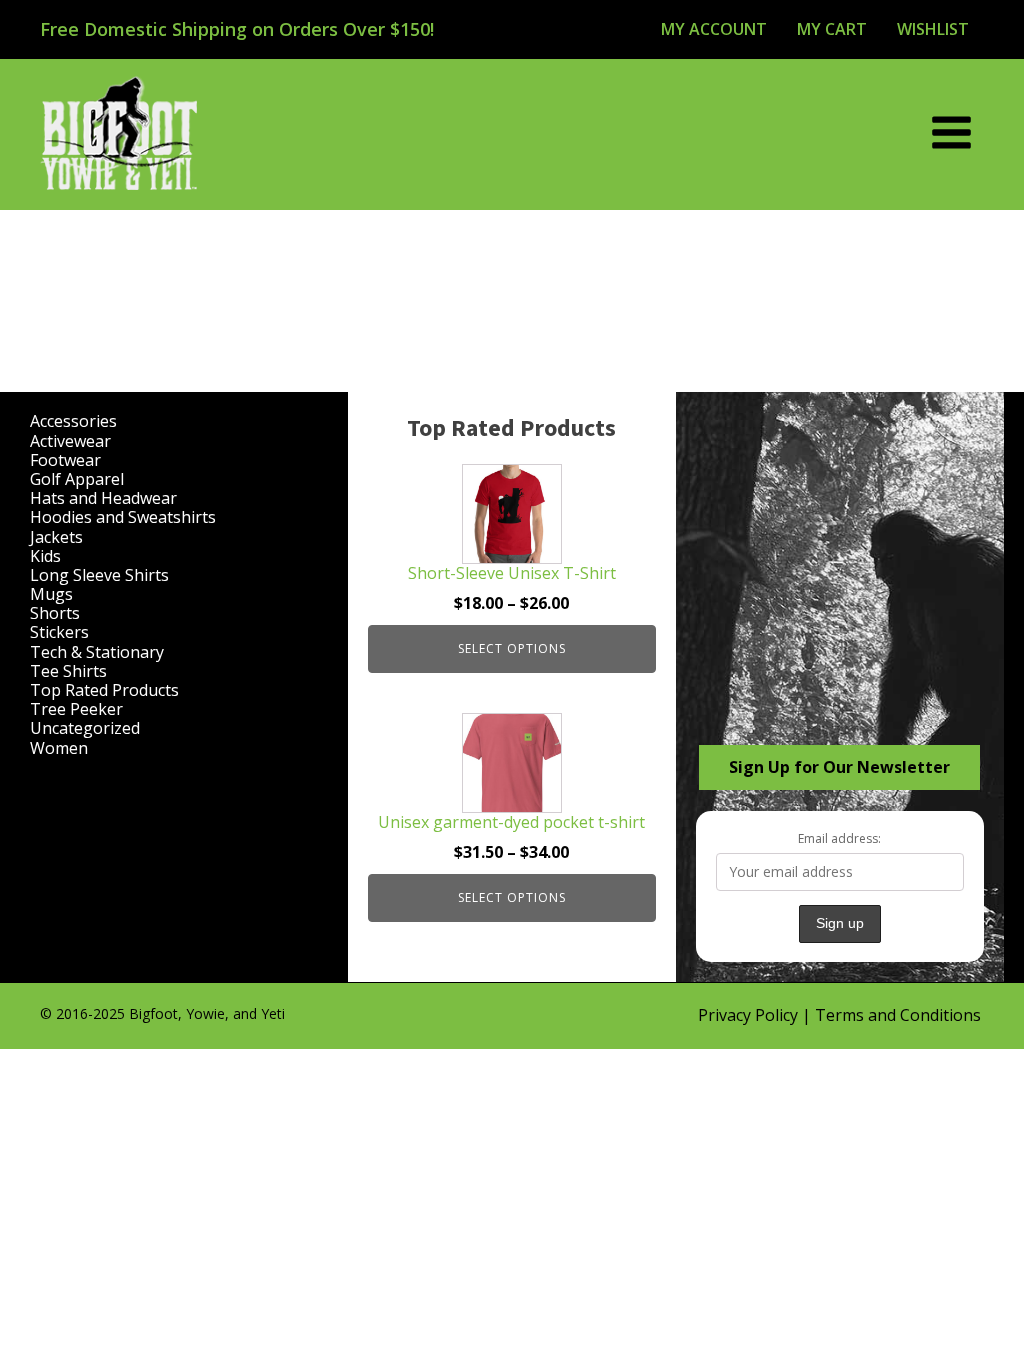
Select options (512, 648)
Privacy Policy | (756, 1015)
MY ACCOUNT (714, 29)
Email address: (839, 838)
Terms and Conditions (898, 1015)
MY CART (832, 29)
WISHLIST (933, 29)
